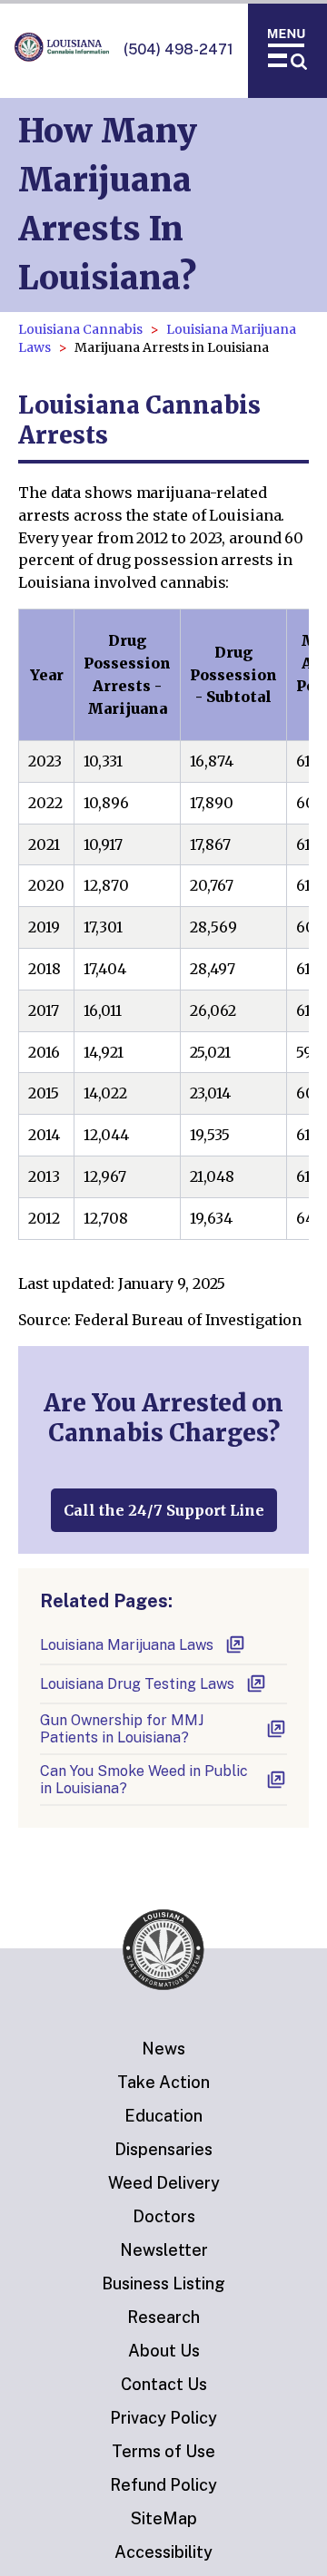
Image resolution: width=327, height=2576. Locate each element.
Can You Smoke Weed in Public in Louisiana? (144, 1780)
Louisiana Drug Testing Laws (137, 1684)
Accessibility (163, 2552)
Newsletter (164, 2250)
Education (163, 2116)
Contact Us (164, 2384)
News (163, 2049)
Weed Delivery (164, 2183)
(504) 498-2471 (178, 49)
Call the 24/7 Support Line (164, 1510)
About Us (164, 2351)
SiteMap (164, 2518)
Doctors (164, 2216)
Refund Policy (163, 2485)
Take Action (163, 2082)
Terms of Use (163, 2451)
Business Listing (163, 2283)
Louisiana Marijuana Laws (127, 1645)
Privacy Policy (163, 2418)
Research (163, 2317)
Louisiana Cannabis (80, 329)
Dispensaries (163, 2149)
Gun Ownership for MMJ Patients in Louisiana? (122, 1729)
